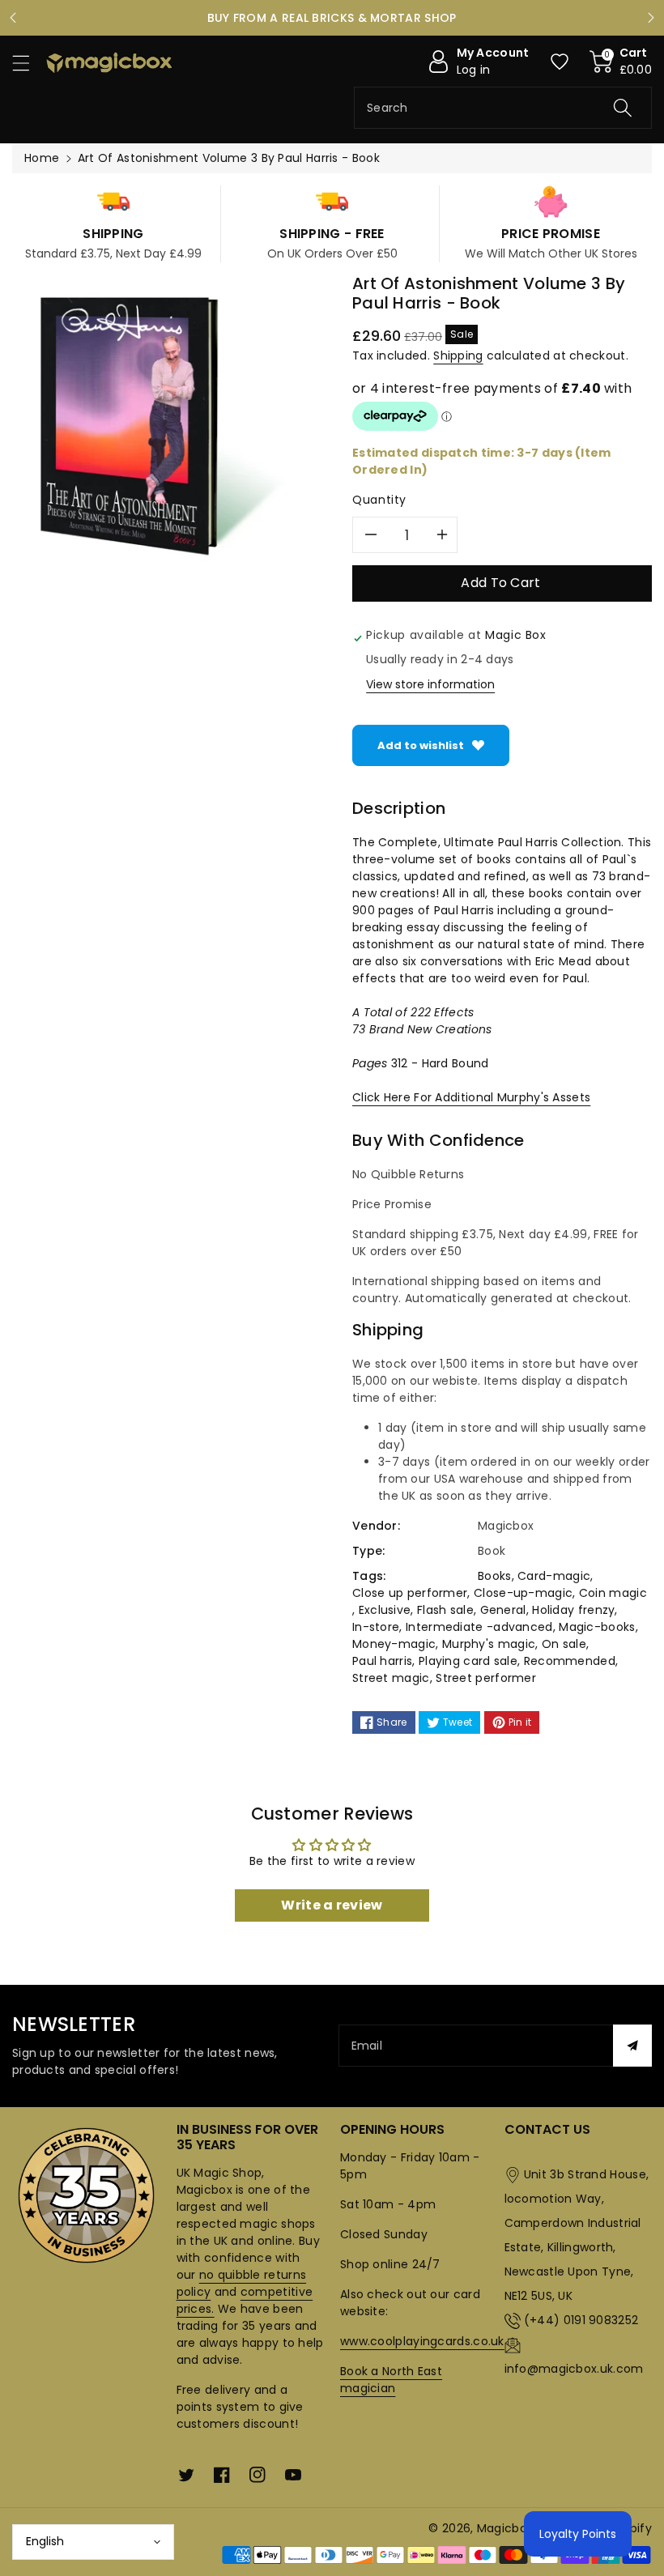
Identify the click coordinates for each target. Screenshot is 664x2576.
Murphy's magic (489, 1644)
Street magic (391, 1678)
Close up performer (410, 1593)
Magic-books (597, 1627)
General (503, 1610)
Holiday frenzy (573, 1610)
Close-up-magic (523, 1593)
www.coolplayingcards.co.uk (422, 2341)
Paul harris (382, 1661)
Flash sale (445, 1610)
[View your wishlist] (560, 62)
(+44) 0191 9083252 (581, 2320)
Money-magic (394, 1644)
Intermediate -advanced (479, 1627)
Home (42, 158)
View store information (430, 684)
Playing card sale (468, 1661)
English (45, 2541)
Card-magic (554, 1576)
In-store (376, 1627)
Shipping (458, 356)
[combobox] (503, 108)
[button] (28, 63)
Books (495, 1576)
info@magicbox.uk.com (574, 2369)
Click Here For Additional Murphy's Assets (471, 1097)
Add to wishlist (421, 745)
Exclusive (385, 1610)
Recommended (570, 1661)
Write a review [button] (332, 1905)
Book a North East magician (391, 2380)
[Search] (623, 108)
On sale (564, 1644)
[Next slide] (651, 18)
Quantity (379, 500)
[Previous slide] (13, 18)
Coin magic (613, 1593)
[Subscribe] (632, 2046)
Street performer (486, 1678)
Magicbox (505, 2528)
